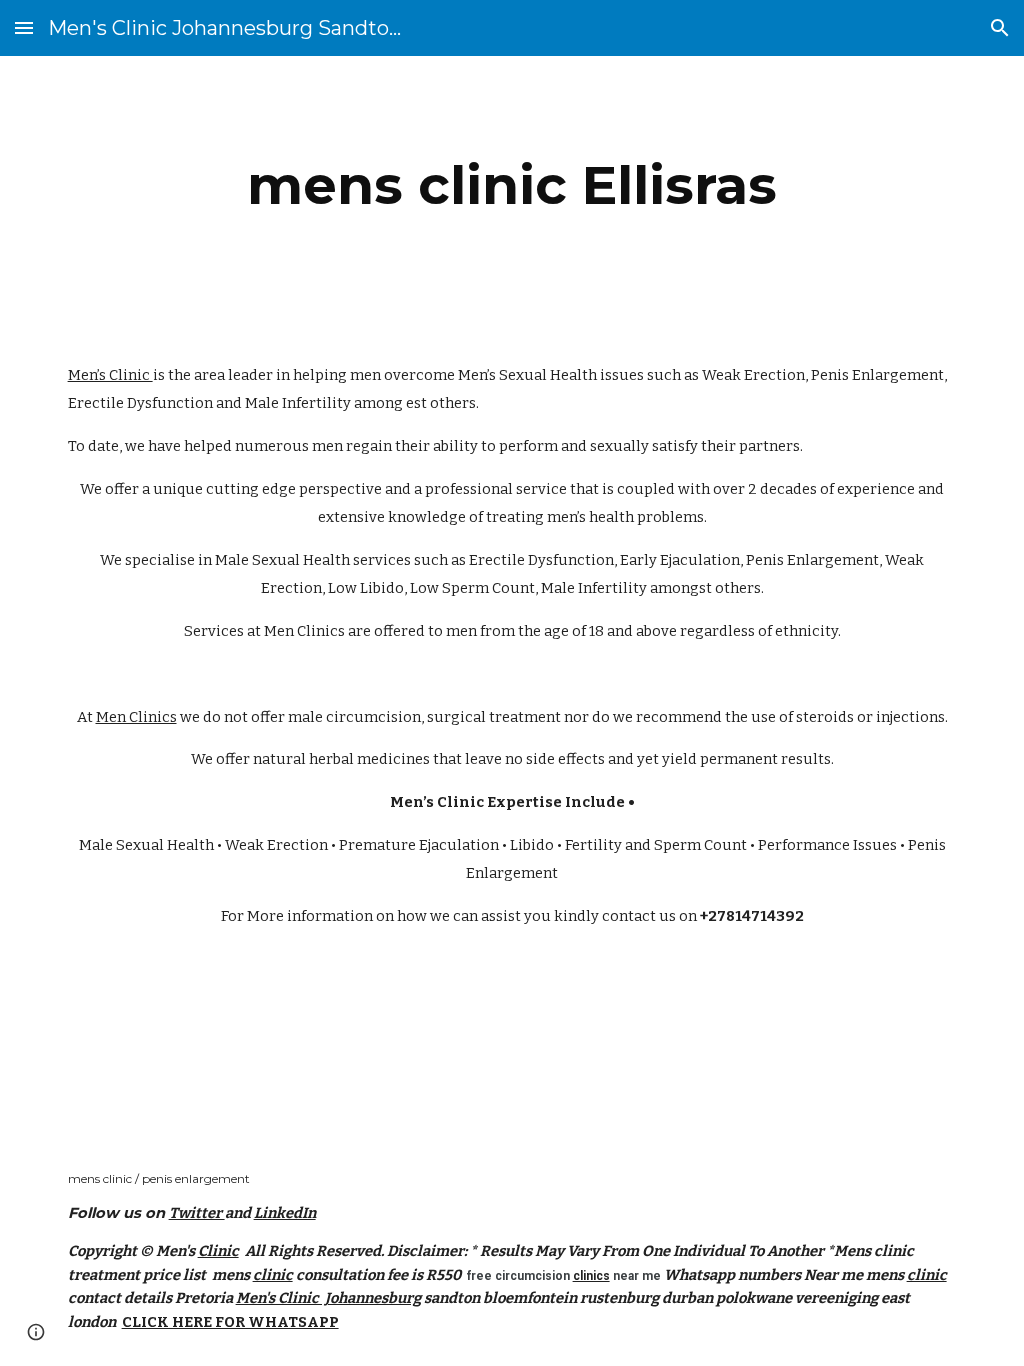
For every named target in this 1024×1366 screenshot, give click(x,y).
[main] (511, 185)
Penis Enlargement (877, 375)
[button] (24, 27)
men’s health (590, 517)
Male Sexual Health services (313, 560)
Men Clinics (304, 631)
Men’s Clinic (110, 375)
